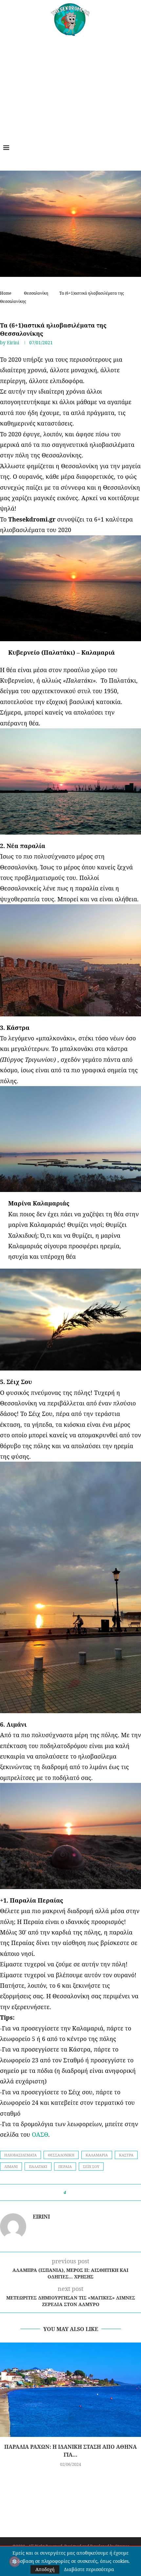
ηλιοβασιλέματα (20, 2155)
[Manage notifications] (14, 2562)
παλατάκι (38, 2166)
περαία (65, 2166)
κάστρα (126, 2155)
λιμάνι (11, 2166)
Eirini (13, 342)
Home (6, 293)
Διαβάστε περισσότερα (89, 2569)
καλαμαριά (97, 2155)
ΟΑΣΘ (40, 2134)
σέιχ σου (91, 2166)
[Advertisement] (70, 85)
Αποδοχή (45, 2569)
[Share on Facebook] (73, 2192)
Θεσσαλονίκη (36, 293)
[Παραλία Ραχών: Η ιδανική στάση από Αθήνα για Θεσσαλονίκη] (70, 2390)
